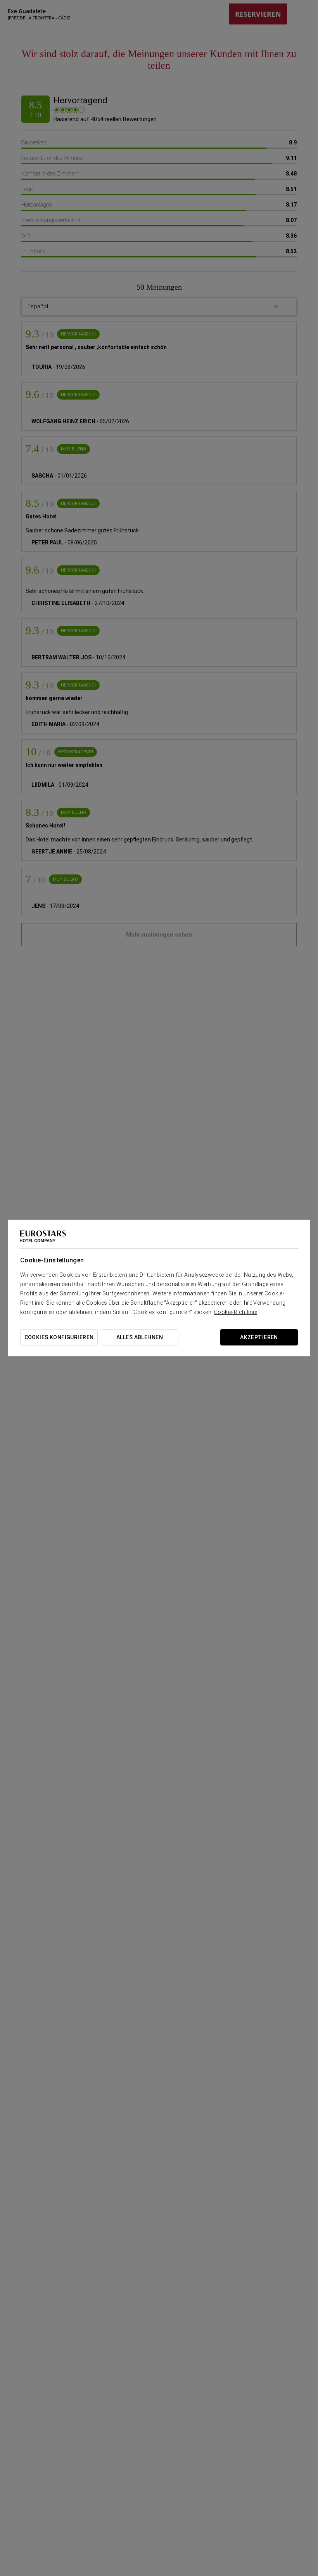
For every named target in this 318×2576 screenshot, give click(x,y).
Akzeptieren (259, 1337)
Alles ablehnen (140, 1337)
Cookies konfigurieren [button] (59, 1337)
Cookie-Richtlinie (236, 1312)
